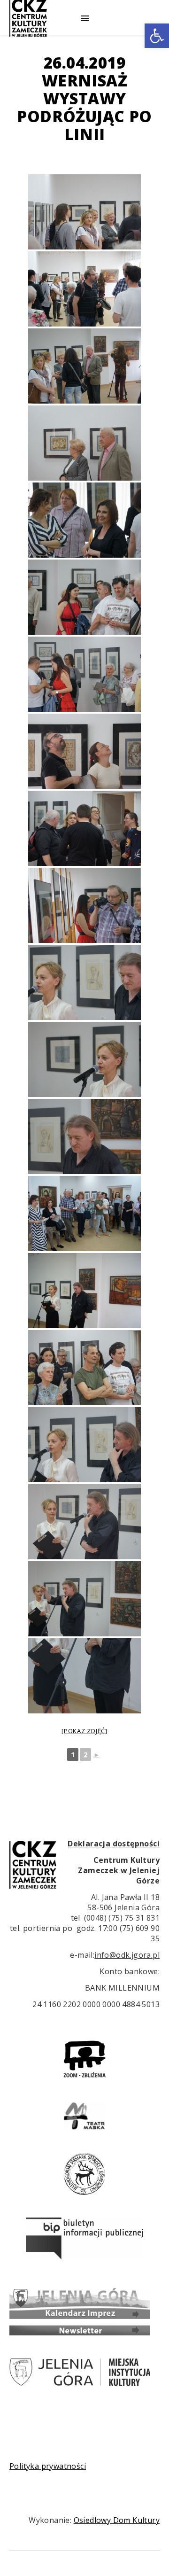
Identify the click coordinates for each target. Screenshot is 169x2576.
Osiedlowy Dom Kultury (117, 2520)
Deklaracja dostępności (114, 1844)
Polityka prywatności (48, 2466)
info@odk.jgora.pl (127, 1955)
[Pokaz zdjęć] (84, 1731)
